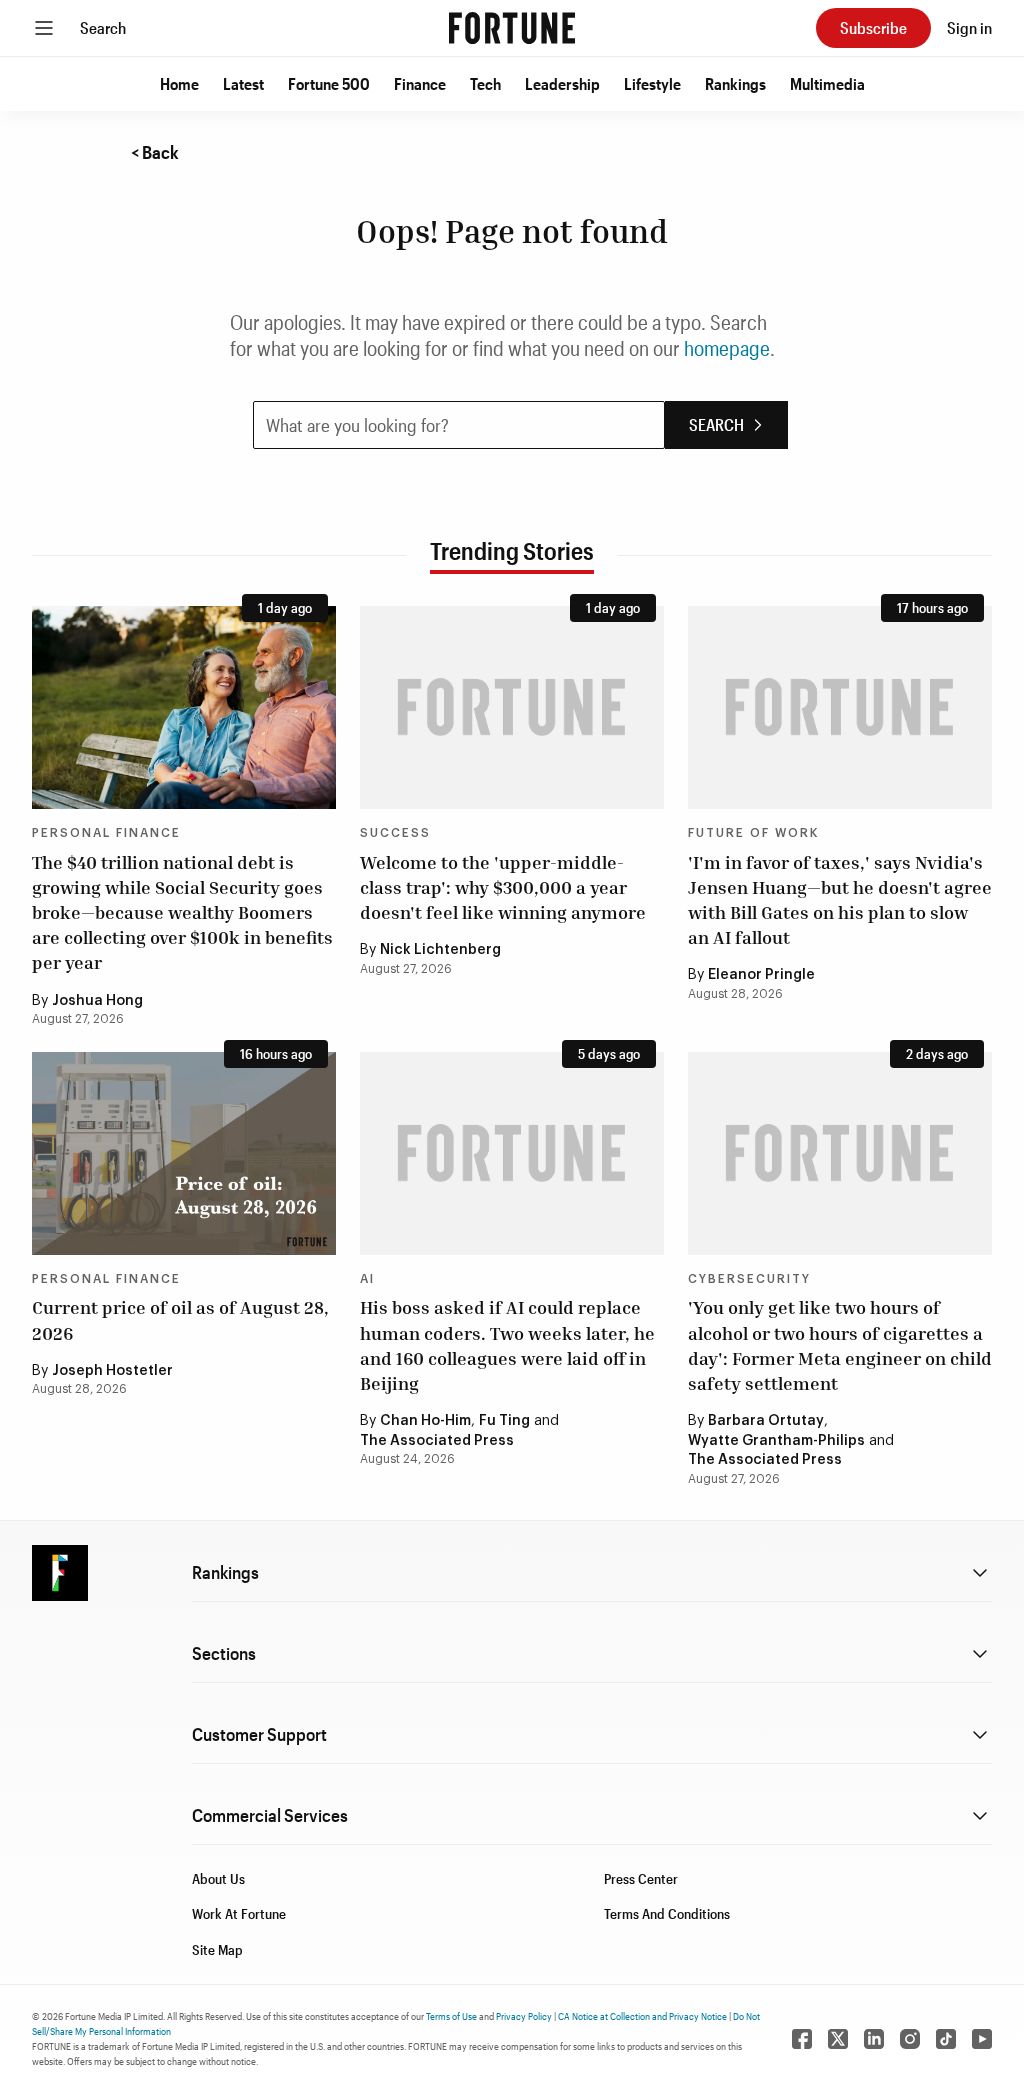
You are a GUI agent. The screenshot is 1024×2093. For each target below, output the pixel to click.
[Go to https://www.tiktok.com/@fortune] (946, 2039)
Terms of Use (451, 2016)
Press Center (641, 1878)
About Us (218, 1878)
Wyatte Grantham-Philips (776, 1441)
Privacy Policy (524, 2016)
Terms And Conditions (667, 1913)
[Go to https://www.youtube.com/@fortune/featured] (982, 2039)
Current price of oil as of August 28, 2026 (180, 1319)
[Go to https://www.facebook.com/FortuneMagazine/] (802, 2039)
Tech (485, 83)
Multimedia (827, 83)
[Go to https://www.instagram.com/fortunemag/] (910, 2039)
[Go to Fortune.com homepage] (512, 28)
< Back (155, 152)
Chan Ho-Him (425, 1421)
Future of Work (753, 833)
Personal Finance (106, 833)
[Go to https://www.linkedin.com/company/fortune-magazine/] (874, 2039)
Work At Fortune (239, 1913)
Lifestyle (652, 83)
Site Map (217, 1949)
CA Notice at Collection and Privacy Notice (642, 2016)
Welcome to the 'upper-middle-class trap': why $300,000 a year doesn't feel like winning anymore (503, 887)
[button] (179, 84)
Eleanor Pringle (761, 975)
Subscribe (873, 27)
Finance (420, 83)
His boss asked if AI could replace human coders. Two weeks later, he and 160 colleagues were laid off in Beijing (507, 1345)
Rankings (735, 83)
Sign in (969, 27)
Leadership (562, 83)
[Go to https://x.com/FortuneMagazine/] (838, 2039)
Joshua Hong (97, 1001)
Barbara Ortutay (766, 1421)
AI (367, 1279)
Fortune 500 (329, 83)
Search (103, 27)
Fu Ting (504, 1421)
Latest (243, 83)
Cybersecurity (749, 1279)
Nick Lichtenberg (440, 950)
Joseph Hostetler (112, 1371)
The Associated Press (437, 1441)
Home (179, 83)
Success (395, 833)
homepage (727, 348)
